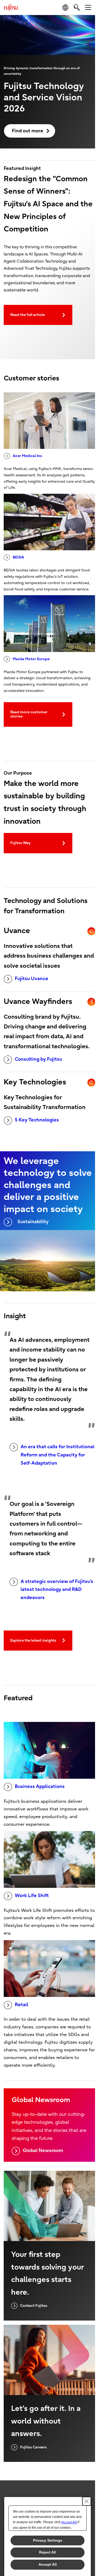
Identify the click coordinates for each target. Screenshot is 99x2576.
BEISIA (18, 557)
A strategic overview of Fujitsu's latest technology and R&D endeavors (57, 1590)
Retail (22, 2005)
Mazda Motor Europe (31, 659)
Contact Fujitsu (34, 2306)
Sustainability (33, 1222)
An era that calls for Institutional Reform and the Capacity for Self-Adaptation (57, 1455)
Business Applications (40, 1787)
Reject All (48, 2552)
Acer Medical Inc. (28, 456)
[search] (77, 7)
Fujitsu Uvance (32, 979)
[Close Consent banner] (87, 2501)
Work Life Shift (32, 1896)
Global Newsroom (43, 2151)
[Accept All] (69, 2522)
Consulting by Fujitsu (38, 1059)
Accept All (48, 2564)
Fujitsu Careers (33, 2447)
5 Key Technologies (37, 1120)
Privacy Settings (48, 2540)
